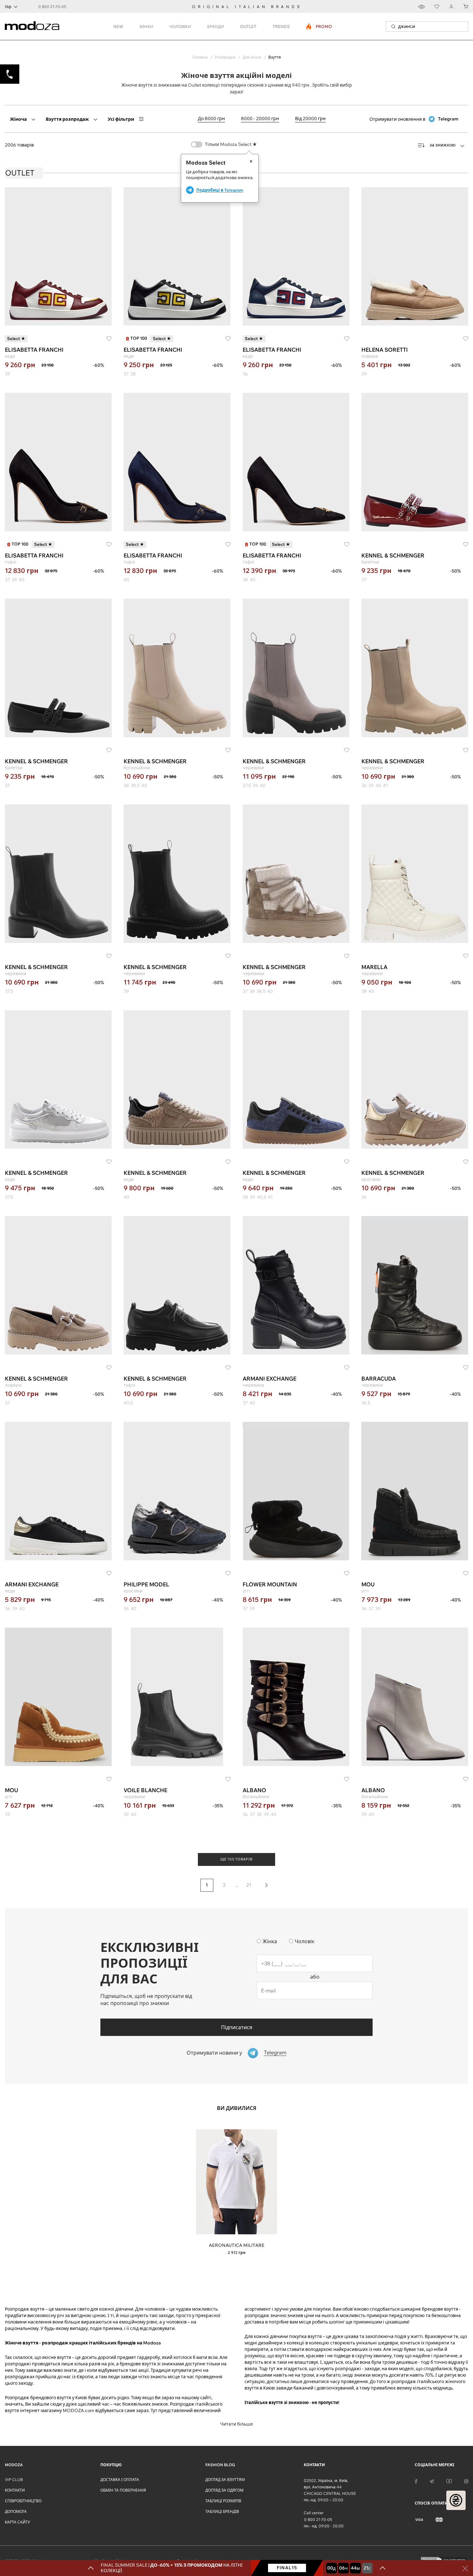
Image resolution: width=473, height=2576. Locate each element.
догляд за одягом (224, 2490)
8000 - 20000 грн (260, 119)
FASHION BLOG (220, 2465)
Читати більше (236, 2424)
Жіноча (18, 119)
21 (249, 1885)
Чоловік (305, 1941)
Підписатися (237, 2027)
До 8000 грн (211, 119)
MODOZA (14, 2465)
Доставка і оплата (120, 2480)
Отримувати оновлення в (414, 119)
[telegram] (432, 2481)
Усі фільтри (121, 119)
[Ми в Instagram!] (466, 2481)
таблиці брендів (222, 2511)
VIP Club (14, 2480)
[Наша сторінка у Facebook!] (416, 2481)
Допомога (16, 2511)
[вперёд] (266, 1885)
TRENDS (281, 26)
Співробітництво (23, 2501)
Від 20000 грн (310, 119)
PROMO (319, 26)
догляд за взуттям (225, 2480)
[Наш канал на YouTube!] (449, 2481)
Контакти (15, 2490)
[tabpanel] (236, 2193)
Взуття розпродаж (67, 119)
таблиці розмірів (223, 2501)
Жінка (270, 1941)
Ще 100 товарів (236, 1859)
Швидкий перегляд (236, 2240)
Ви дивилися (237, 2108)
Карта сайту (17, 2522)
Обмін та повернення (123, 2490)
